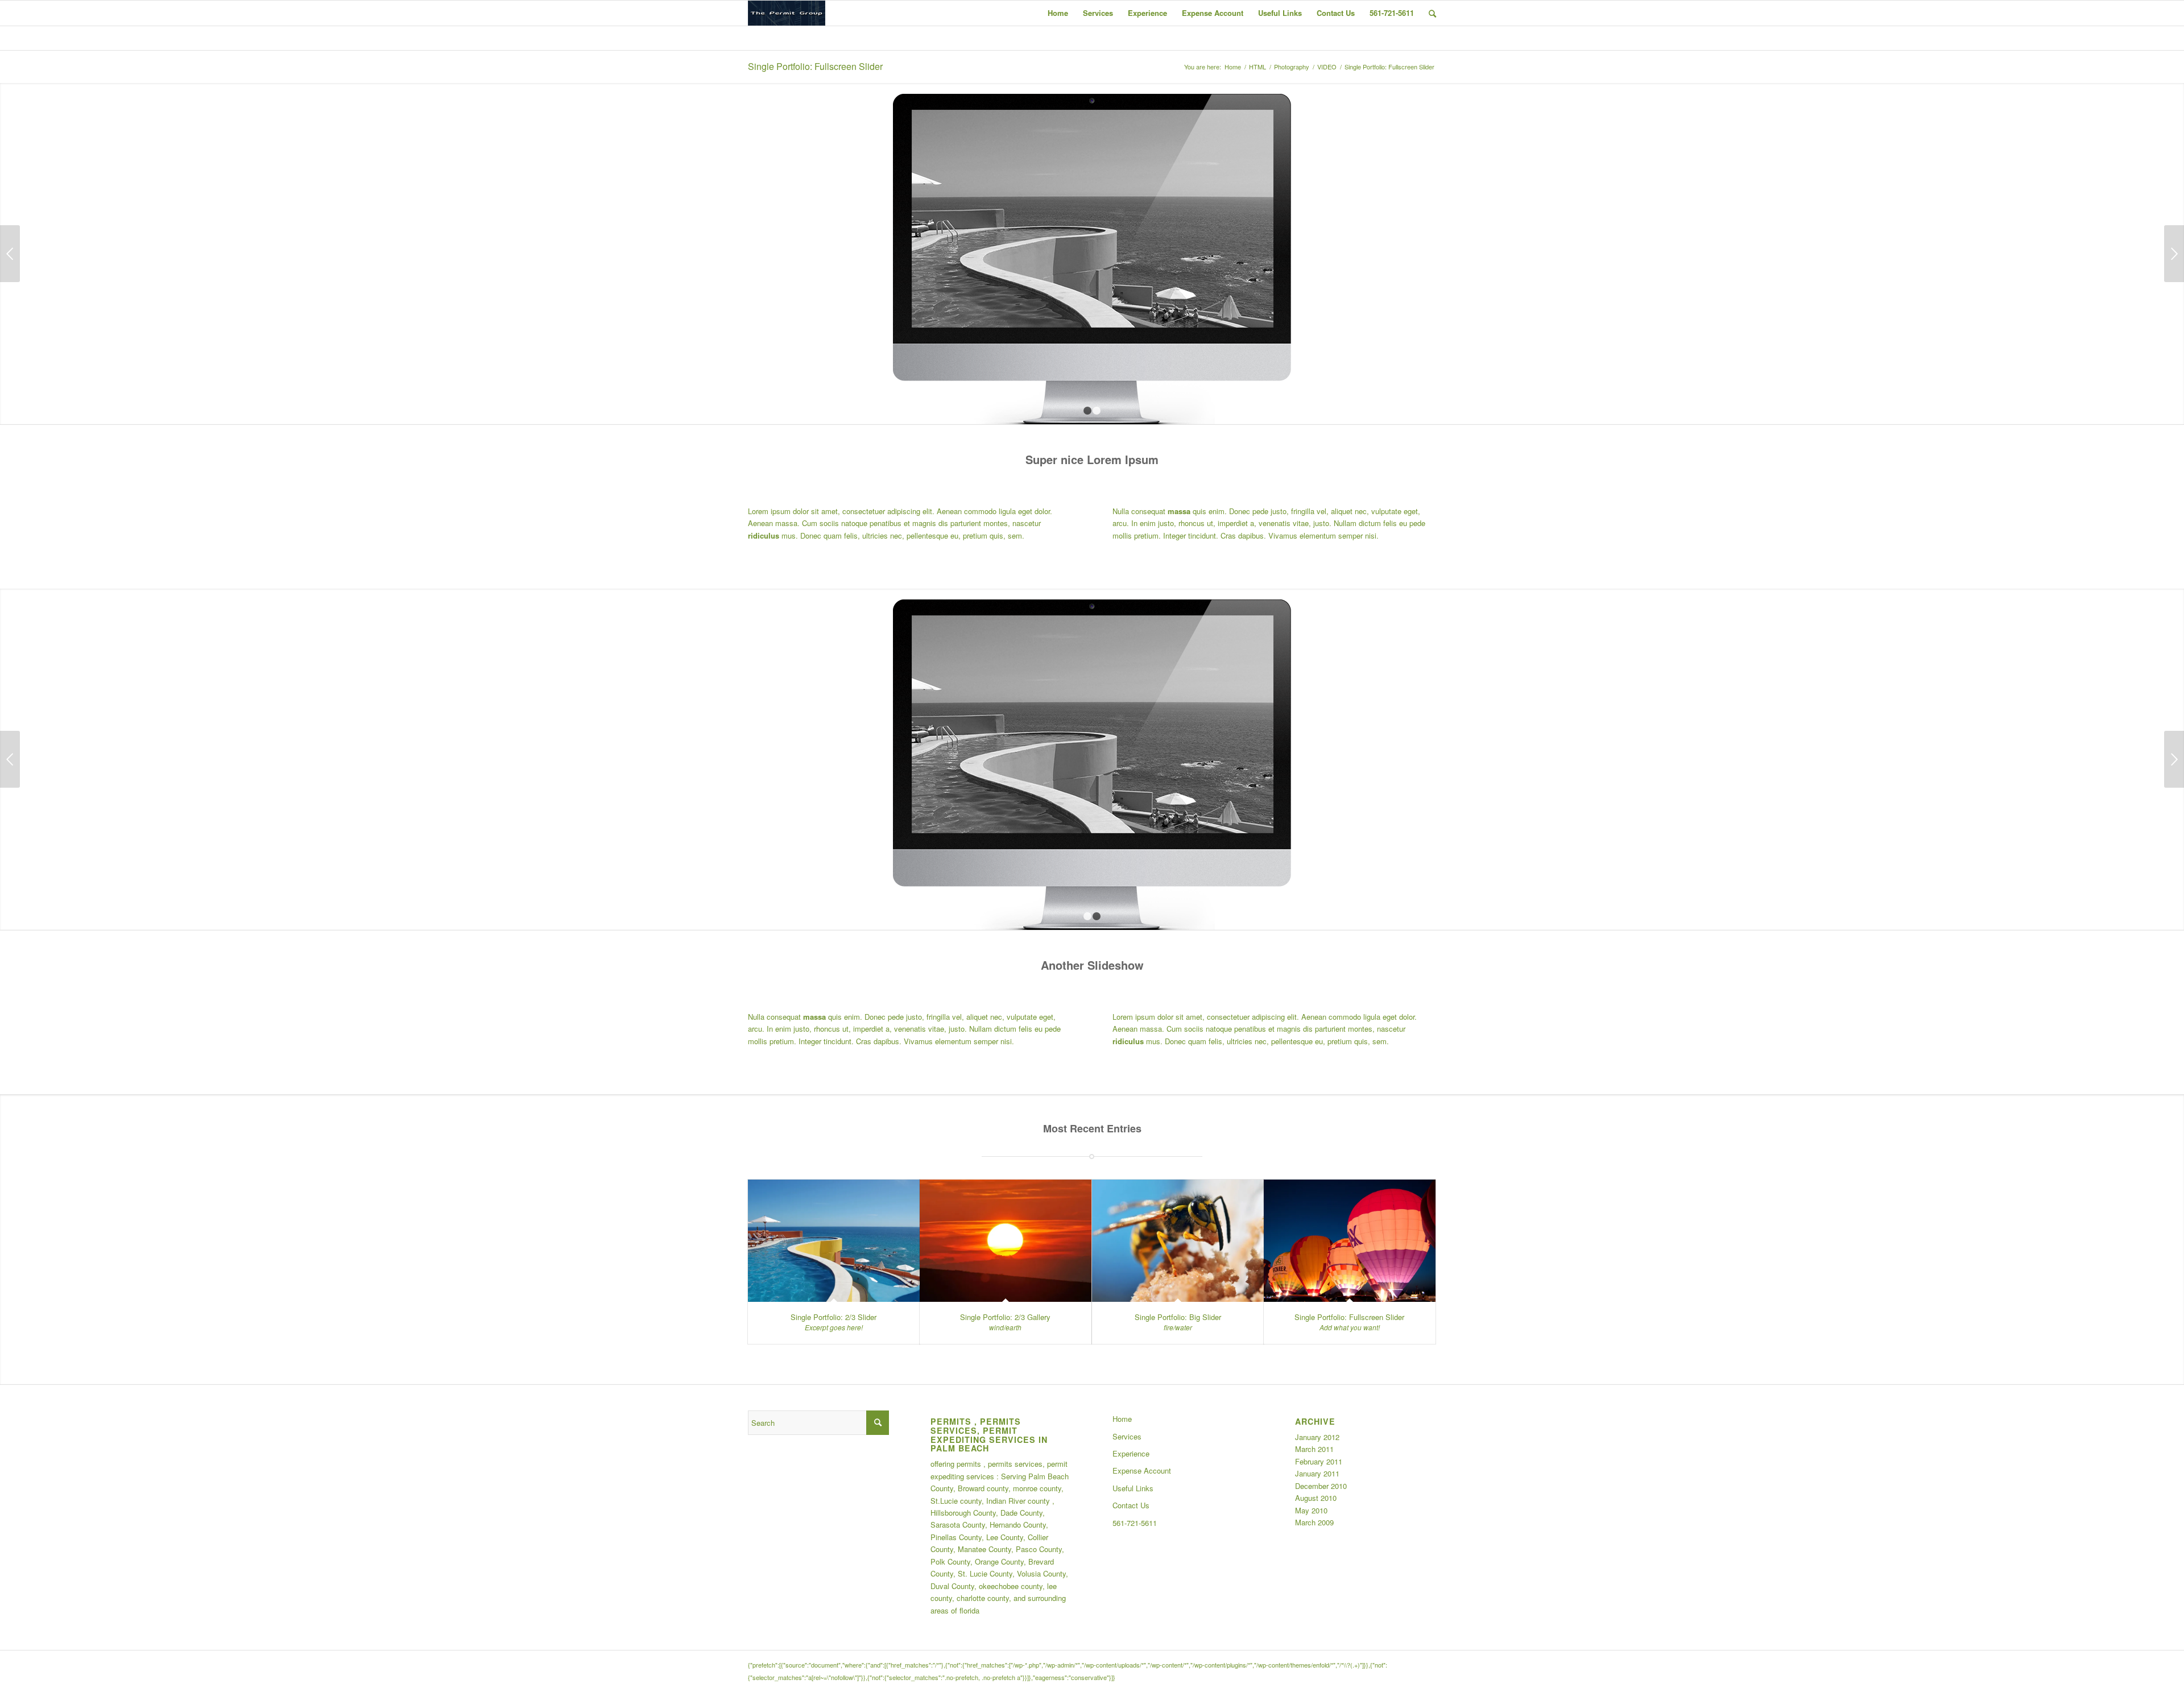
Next (2174, 254)
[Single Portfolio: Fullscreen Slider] (1350, 1241)
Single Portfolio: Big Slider (1178, 1317)
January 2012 (1317, 1437)
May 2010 (1311, 1510)
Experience (1131, 1453)
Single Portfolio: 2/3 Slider (834, 1317)
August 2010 (1316, 1498)
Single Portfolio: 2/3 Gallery (1005, 1317)
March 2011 (1314, 1449)
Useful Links (1133, 1488)
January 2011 (1317, 1473)
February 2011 (1319, 1461)
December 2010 (1321, 1486)
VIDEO (1327, 67)
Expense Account (1142, 1470)
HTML (1258, 67)
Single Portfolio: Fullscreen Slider (815, 66)
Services (1127, 1436)
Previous (10, 254)
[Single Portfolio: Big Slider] (1178, 1241)
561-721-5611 (1135, 1523)
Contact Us (1131, 1505)
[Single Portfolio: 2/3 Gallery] (1006, 1241)
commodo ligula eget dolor (1007, 511)
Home (1233, 67)
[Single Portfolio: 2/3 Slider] (834, 1241)
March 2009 (1314, 1522)
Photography (1292, 67)
